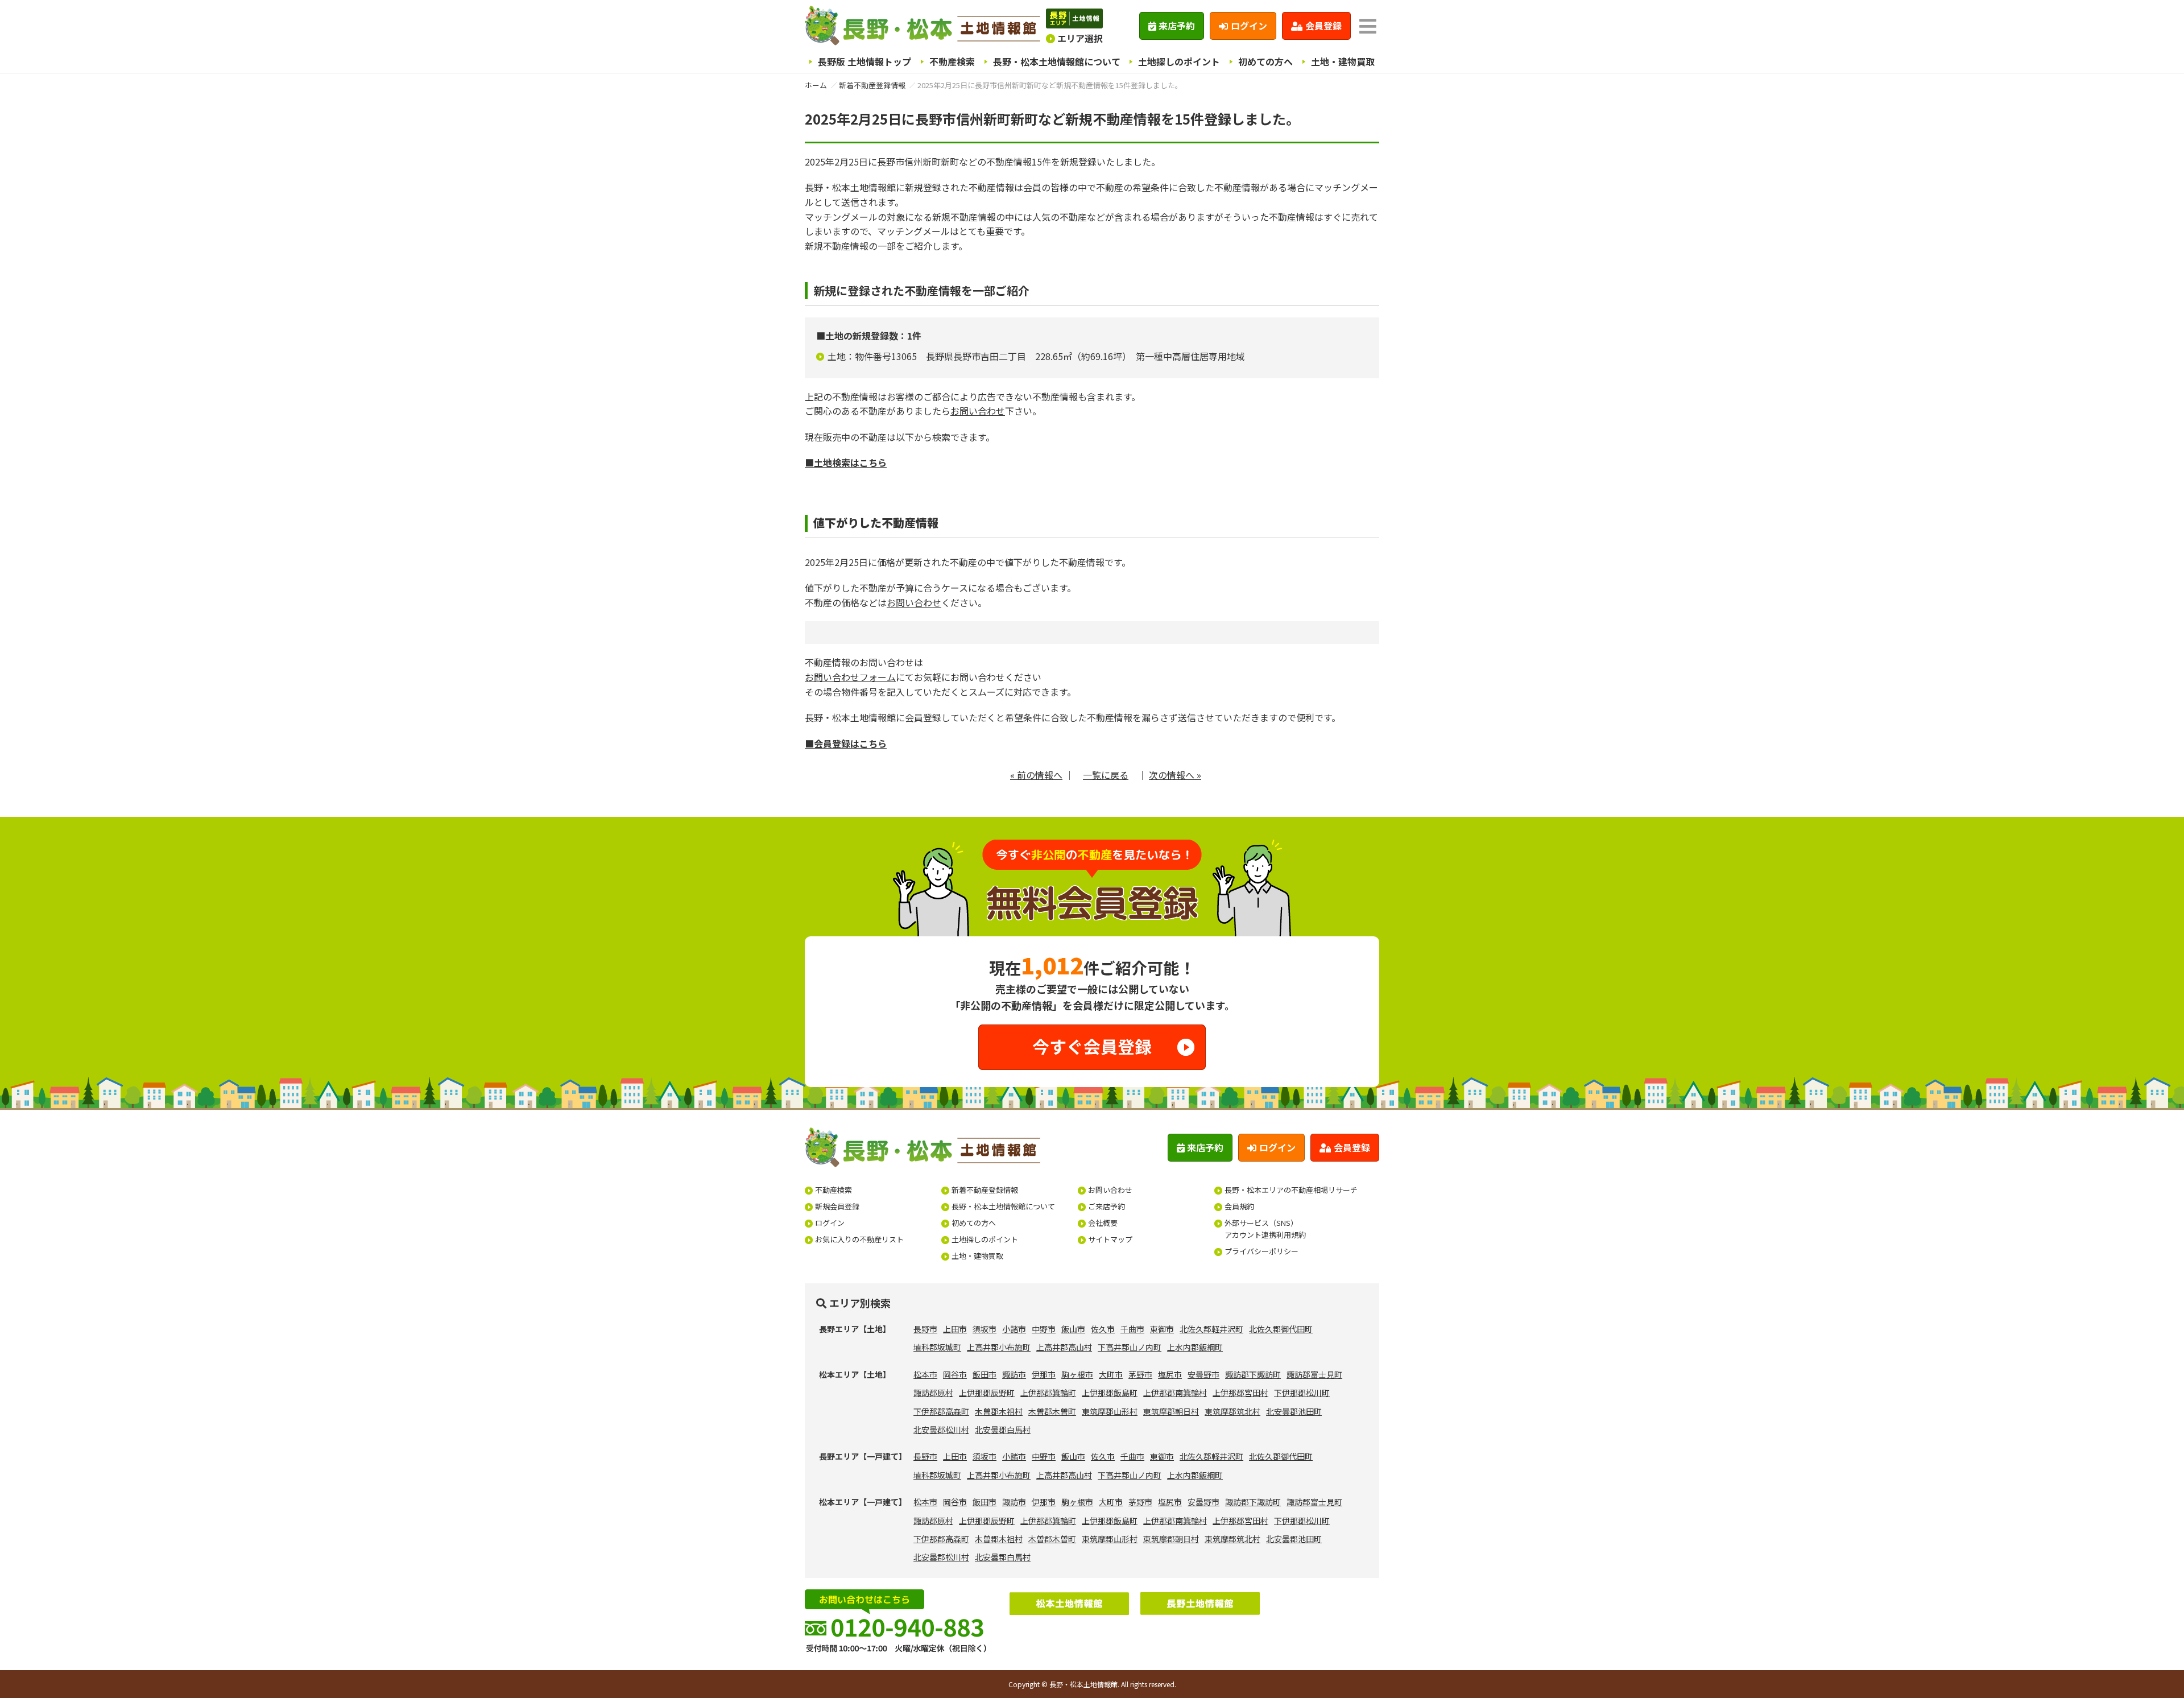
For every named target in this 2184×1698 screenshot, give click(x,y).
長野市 (925, 1329)
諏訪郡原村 (933, 1393)
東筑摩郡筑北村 (1232, 1411)
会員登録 (1323, 26)
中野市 (1044, 1329)
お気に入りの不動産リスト (859, 1239)
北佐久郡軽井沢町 (1211, 1329)
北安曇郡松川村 (941, 1430)
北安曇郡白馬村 (1003, 1430)
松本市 (925, 1374)
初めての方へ (1265, 61)
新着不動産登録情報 (872, 85)
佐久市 (1103, 1329)
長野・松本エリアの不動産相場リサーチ (1291, 1190)
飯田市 (985, 1374)
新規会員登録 (837, 1206)
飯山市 (1073, 1329)
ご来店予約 (1107, 1206)
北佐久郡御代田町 (1281, 1329)
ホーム (816, 85)
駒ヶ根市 (1077, 1374)
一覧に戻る (1106, 775)
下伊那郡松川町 (1302, 1393)
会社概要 (1103, 1223)
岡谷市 (955, 1374)
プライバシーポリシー (1261, 1251)
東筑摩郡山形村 (1110, 1411)
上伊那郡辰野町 (987, 1393)
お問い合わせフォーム (850, 677)
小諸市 (1014, 1329)
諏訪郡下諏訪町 (1253, 1374)
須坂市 (985, 1329)
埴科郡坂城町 (937, 1347)
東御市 (1162, 1329)
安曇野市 (1203, 1374)
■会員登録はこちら (846, 743)
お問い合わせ (978, 411)
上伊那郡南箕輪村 (1175, 1393)
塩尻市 (1170, 1374)
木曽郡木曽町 (1052, 1411)
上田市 (955, 1329)
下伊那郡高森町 (941, 1411)
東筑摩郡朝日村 (1171, 1411)
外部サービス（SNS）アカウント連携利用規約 (1265, 1229)
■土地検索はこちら (846, 462)
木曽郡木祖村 (999, 1411)
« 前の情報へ (1036, 775)
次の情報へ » (1175, 775)
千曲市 (1132, 1329)
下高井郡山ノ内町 (1130, 1347)
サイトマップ (1110, 1239)
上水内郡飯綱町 (1195, 1347)
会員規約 (1239, 1206)
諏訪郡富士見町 (1314, 1374)
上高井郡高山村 (1064, 1347)
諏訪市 (1014, 1374)
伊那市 (1044, 1374)
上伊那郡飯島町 (1110, 1393)
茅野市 (1140, 1374)
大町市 (1111, 1374)
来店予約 (1177, 26)
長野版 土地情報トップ (864, 61)
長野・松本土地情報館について (1057, 61)
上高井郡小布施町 (999, 1347)
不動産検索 (952, 61)
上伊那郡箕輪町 (1048, 1393)
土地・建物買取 (1343, 61)
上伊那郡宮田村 (1240, 1393)
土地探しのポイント (1179, 61)
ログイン (1249, 26)
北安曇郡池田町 (1294, 1411)
